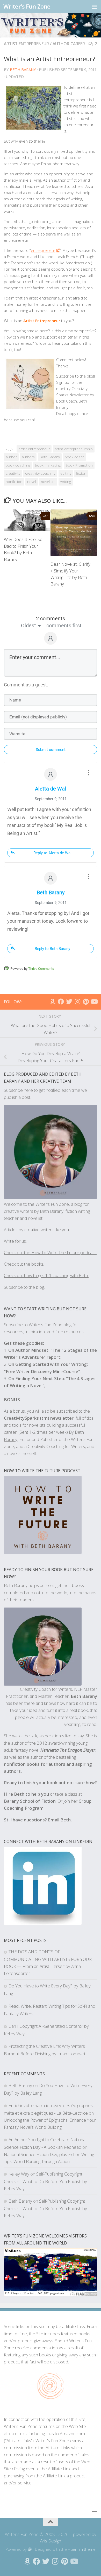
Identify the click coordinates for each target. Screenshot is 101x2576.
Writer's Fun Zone (27, 6)
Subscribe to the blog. (24, 1287)
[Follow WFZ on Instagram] (77, 1002)
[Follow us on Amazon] (53, 1002)
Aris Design (51, 2541)
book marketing (48, 465)
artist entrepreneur (26, 44)
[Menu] (95, 7)
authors (28, 457)
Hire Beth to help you (26, 1794)
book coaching (18, 465)
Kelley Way (19, 2174)
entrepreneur (43, 250)
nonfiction (14, 482)
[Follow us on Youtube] (94, 1002)
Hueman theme (82, 2549)
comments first (64, 626)
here (28, 1090)
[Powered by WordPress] (30, 2550)
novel (32, 482)
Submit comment (51, 750)
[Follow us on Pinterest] (86, 1002)
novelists (48, 482)
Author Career (69, 44)
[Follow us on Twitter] (69, 1002)
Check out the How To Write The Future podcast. (50, 1252)
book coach (75, 457)
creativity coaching (40, 473)
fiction (81, 473)
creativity (13, 473)
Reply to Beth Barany (52, 949)
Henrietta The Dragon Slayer (68, 1750)
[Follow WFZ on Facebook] (61, 1002)
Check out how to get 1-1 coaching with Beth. (46, 1275)
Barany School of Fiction (30, 1801)
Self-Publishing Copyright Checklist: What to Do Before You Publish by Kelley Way (45, 2181)
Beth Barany (23, 69)
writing (66, 482)
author (11, 457)
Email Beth (59, 1820)
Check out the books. (24, 1264)
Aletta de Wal (51, 789)
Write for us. (15, 1241)
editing (66, 473)
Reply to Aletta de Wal (52, 853)
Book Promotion (79, 465)
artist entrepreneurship (74, 449)
